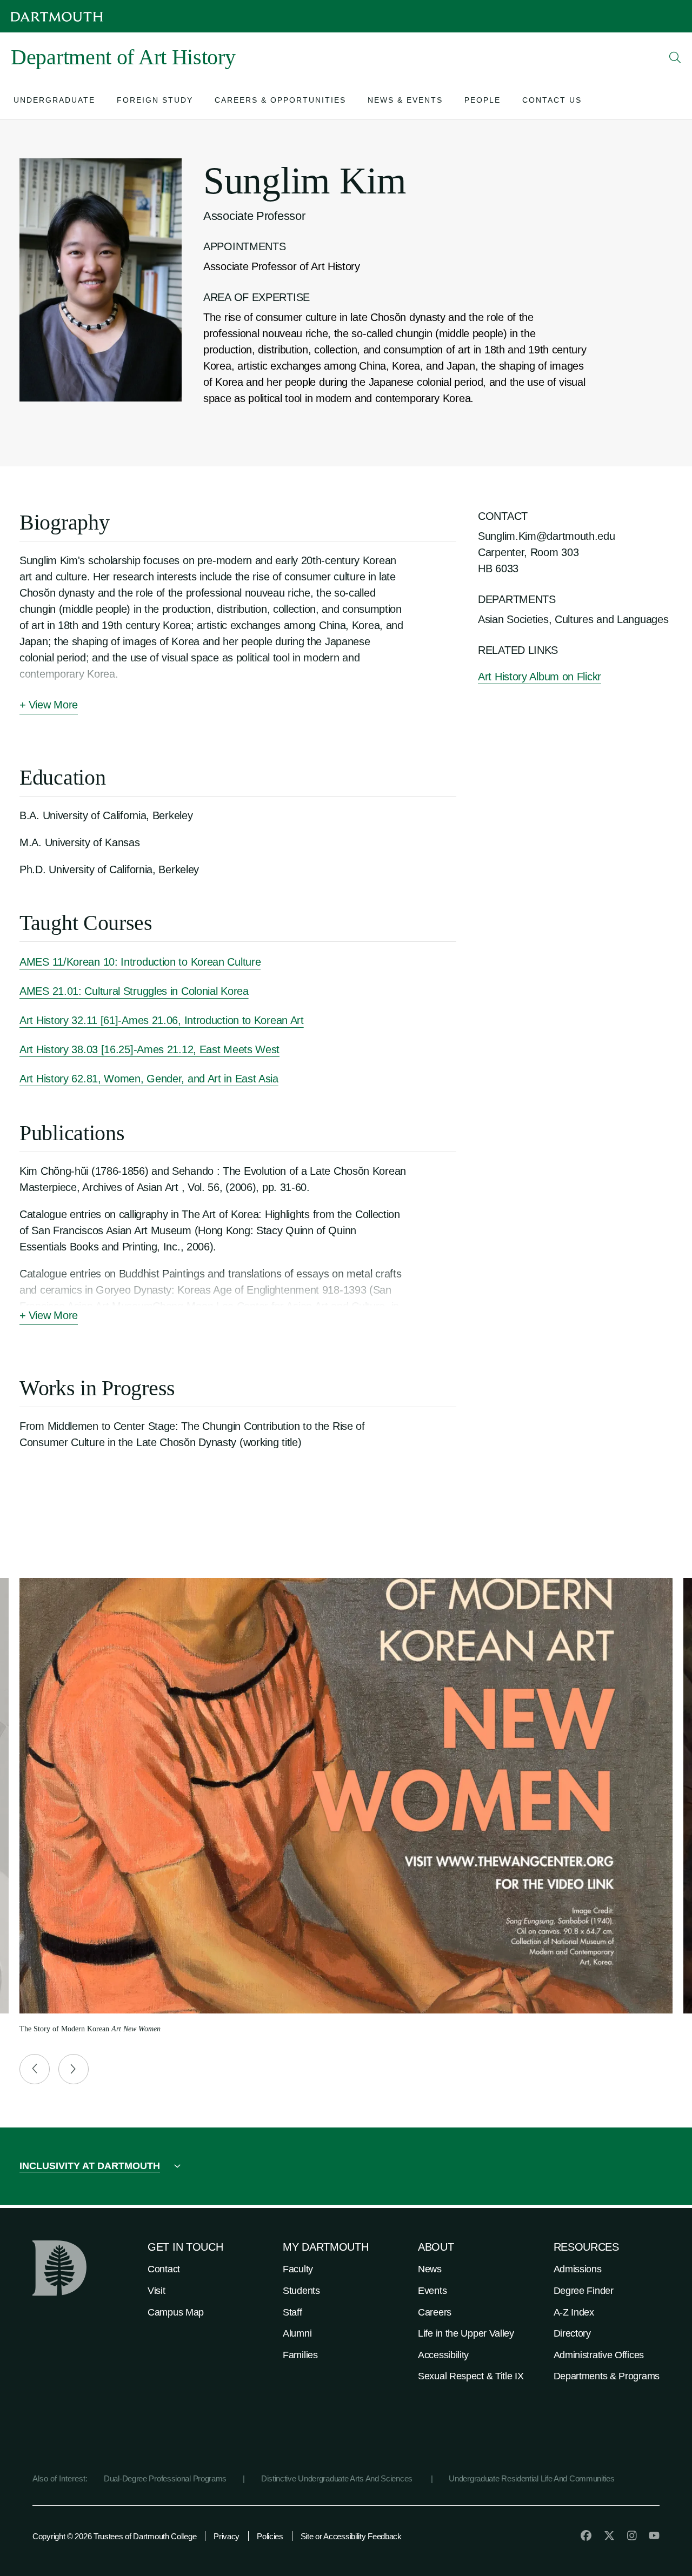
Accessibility (443, 2355)
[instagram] (632, 2535)
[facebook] (586, 2535)
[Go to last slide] (35, 2069)
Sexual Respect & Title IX (471, 2376)
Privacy (227, 2536)
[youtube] (654, 2535)
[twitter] (609, 2535)
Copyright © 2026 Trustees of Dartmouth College (114, 2536)
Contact (164, 2269)
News (430, 2269)
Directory (572, 2333)
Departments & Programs (607, 2376)
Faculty (298, 2269)
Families (300, 2355)
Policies (270, 2536)
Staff (292, 2312)
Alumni (297, 2333)
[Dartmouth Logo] (57, 16)
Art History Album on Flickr (540, 677)
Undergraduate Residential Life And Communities (531, 2478)
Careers (435, 2312)
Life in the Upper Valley (466, 2333)
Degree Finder (584, 2291)
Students (301, 2291)
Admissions (578, 2269)
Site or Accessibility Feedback (351, 2536)
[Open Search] (675, 57)
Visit (157, 2291)
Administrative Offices (599, 2355)
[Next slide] (74, 2069)
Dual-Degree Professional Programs (165, 2478)
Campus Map (176, 2312)
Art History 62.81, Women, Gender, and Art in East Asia (149, 1079)
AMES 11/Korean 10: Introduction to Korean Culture (140, 962)
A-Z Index (574, 2312)
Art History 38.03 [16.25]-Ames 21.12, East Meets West (149, 1049)
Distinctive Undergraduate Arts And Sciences (338, 2478)
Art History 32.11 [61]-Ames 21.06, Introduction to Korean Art (162, 1020)
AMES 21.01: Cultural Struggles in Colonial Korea (134, 991)
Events (432, 2291)
